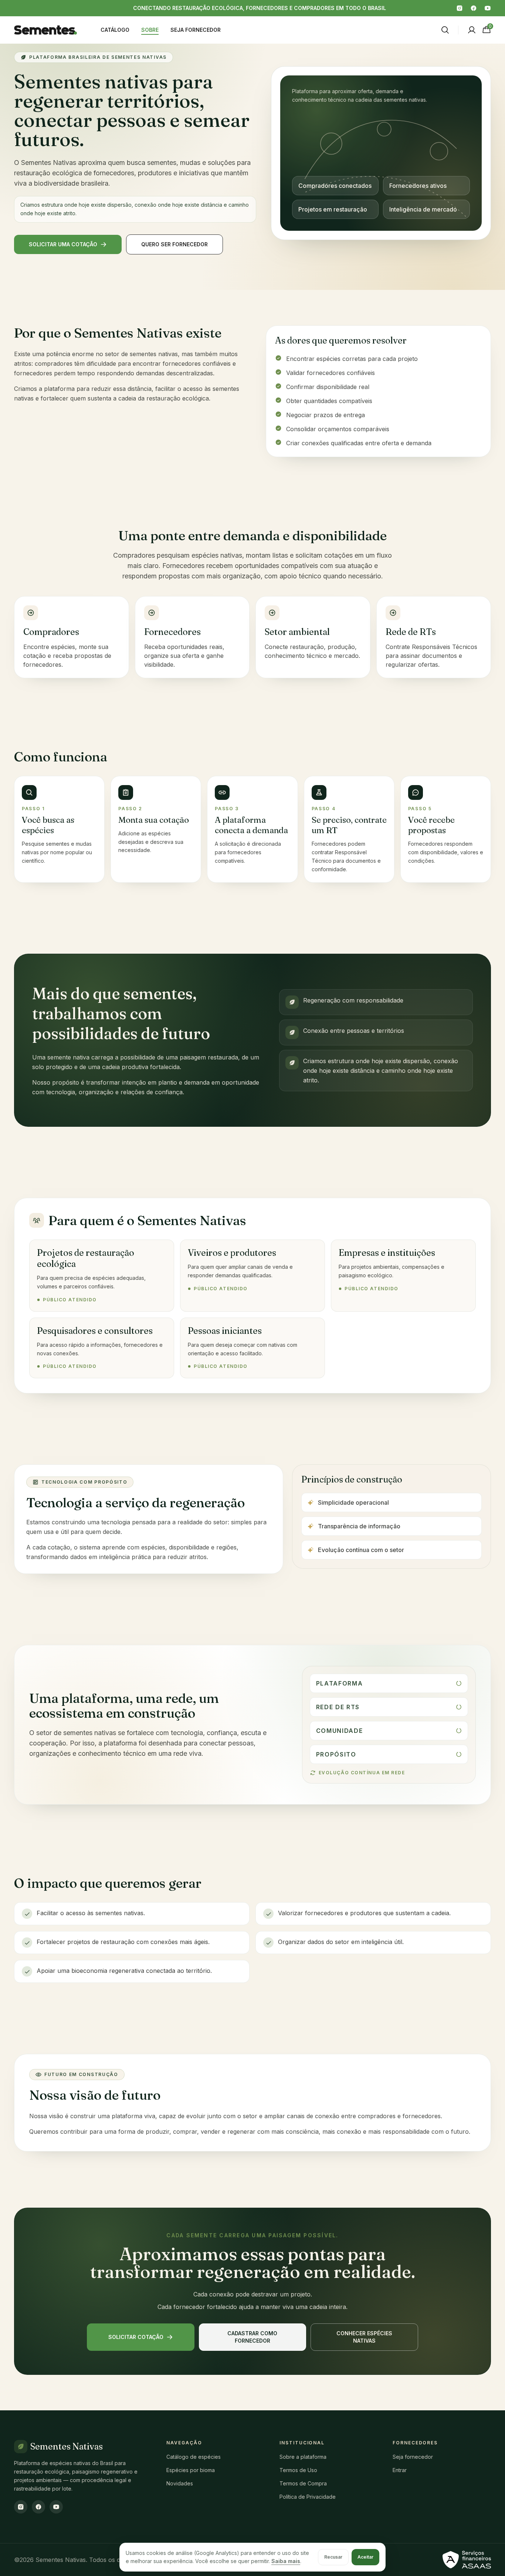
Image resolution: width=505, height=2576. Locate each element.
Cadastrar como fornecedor (252, 2337)
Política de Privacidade (308, 2497)
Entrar (400, 2470)
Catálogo (115, 30)
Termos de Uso (298, 2470)
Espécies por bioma (191, 2470)
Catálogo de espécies (194, 2457)
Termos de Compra (303, 2483)
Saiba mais (286, 2561)
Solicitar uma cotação (63, 244)
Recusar (333, 2557)
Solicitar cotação (136, 2337)
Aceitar (365, 2557)
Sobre (150, 30)
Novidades (180, 2483)
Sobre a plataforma (303, 2457)
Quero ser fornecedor (174, 244)
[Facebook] (474, 8)
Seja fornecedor (413, 2457)
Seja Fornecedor (196, 30)
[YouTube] (488, 8)
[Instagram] (460, 8)
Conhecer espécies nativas (364, 2337)
